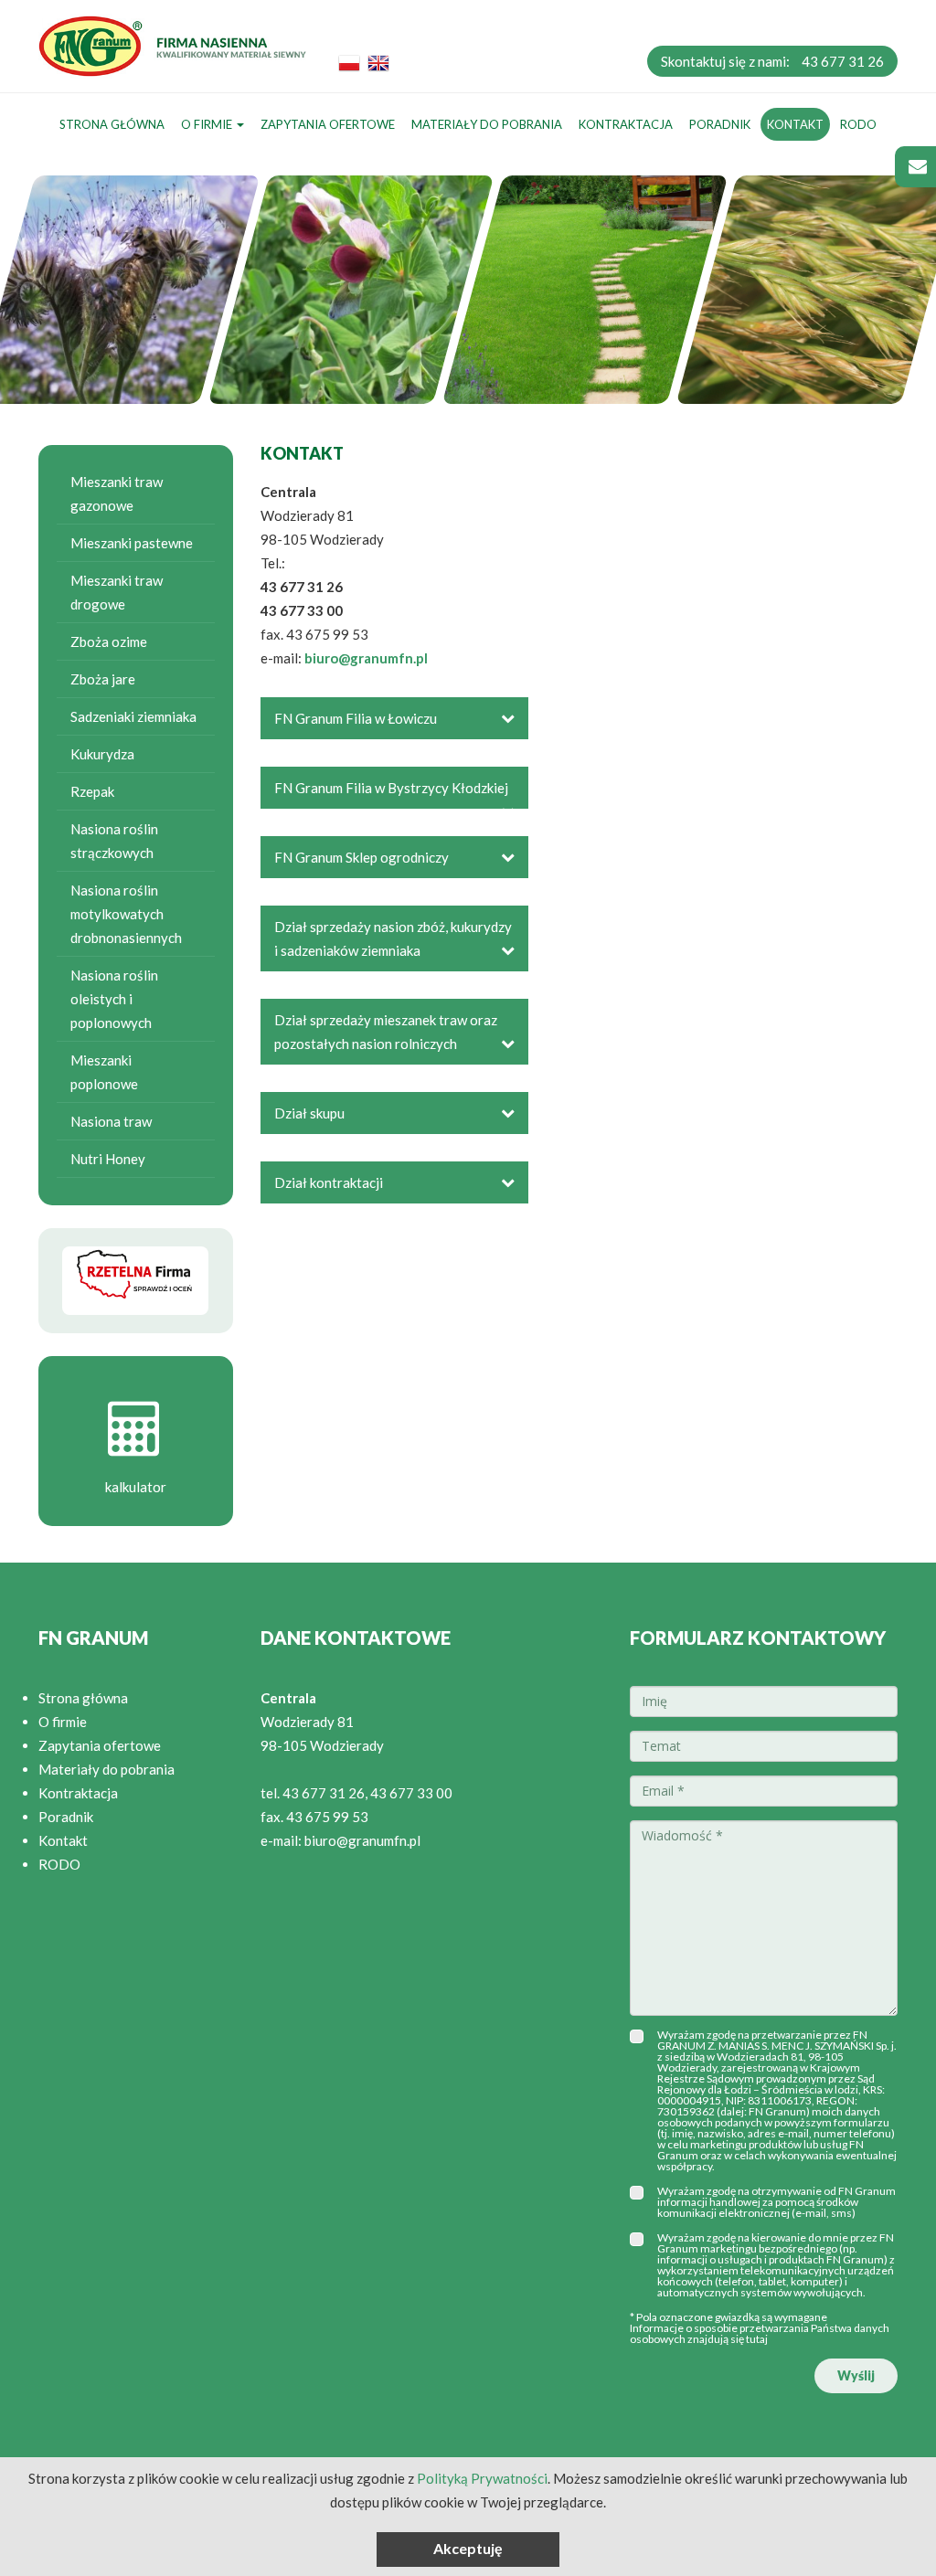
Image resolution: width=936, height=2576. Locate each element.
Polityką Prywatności (482, 2478)
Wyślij (856, 2375)
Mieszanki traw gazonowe (117, 493)
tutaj (757, 2339)
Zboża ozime (109, 641)
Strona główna (112, 124)
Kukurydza (102, 754)
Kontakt (795, 124)
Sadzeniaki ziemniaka (133, 716)
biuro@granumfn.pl (366, 658)
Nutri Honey (108, 1159)
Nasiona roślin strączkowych (114, 841)
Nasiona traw (111, 1121)
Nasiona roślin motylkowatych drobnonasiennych (126, 914)
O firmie (208, 124)
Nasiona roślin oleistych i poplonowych (114, 999)
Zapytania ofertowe (328, 124)
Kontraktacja (626, 124)
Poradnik (720, 124)
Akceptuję (468, 2548)
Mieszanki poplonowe (104, 1072)
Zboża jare (103, 679)
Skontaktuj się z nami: (772, 61)
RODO (858, 124)
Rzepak (92, 791)
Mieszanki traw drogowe (117, 592)
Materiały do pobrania (487, 124)
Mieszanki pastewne (132, 543)
